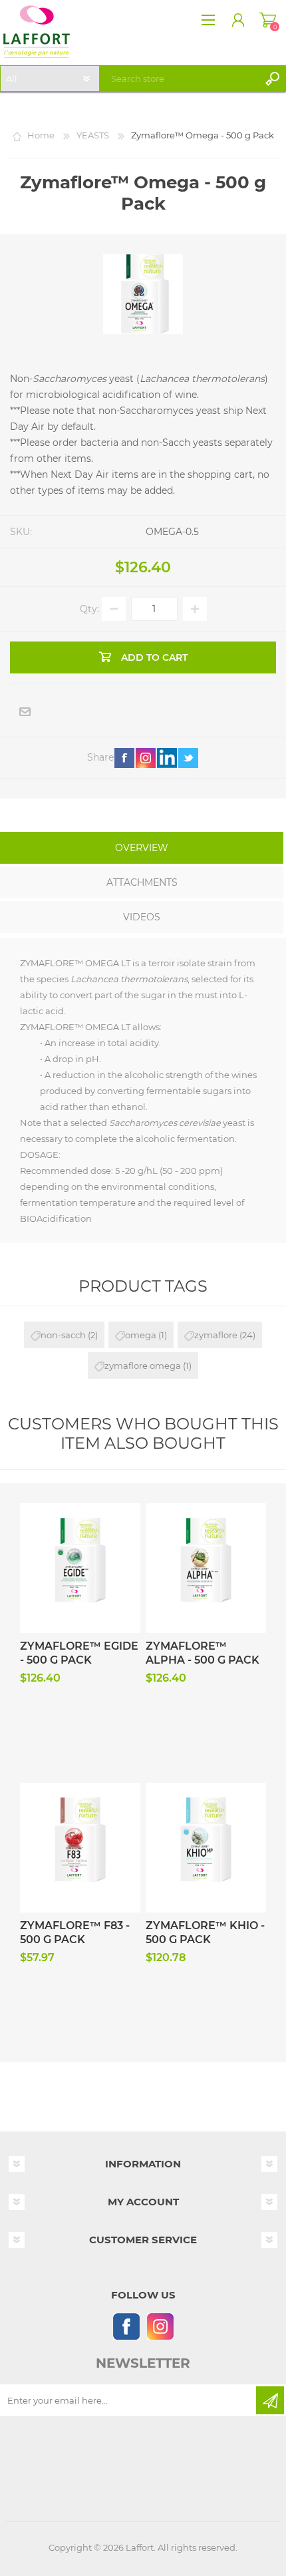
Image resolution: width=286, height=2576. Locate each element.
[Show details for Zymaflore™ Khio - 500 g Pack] (206, 1813)
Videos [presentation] (142, 917)
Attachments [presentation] (142, 882)
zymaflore (216, 1335)
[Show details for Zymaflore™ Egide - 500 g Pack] (80, 1534)
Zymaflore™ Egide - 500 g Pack (79, 1653)
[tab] (142, 849)
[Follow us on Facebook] (126, 2326)
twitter (188, 758)
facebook (124, 758)
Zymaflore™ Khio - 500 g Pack (205, 1932)
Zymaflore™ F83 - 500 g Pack (75, 1932)
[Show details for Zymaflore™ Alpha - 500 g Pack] (206, 1534)
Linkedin (167, 758)
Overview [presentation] (142, 848)
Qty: (89, 609)
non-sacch (63, 1335)
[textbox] (183, 79)
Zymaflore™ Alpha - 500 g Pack (203, 1653)
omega (141, 1335)
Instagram (146, 758)
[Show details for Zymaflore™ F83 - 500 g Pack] (80, 1813)
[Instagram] (160, 2326)
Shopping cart (268, 20)
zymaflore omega (143, 1366)
